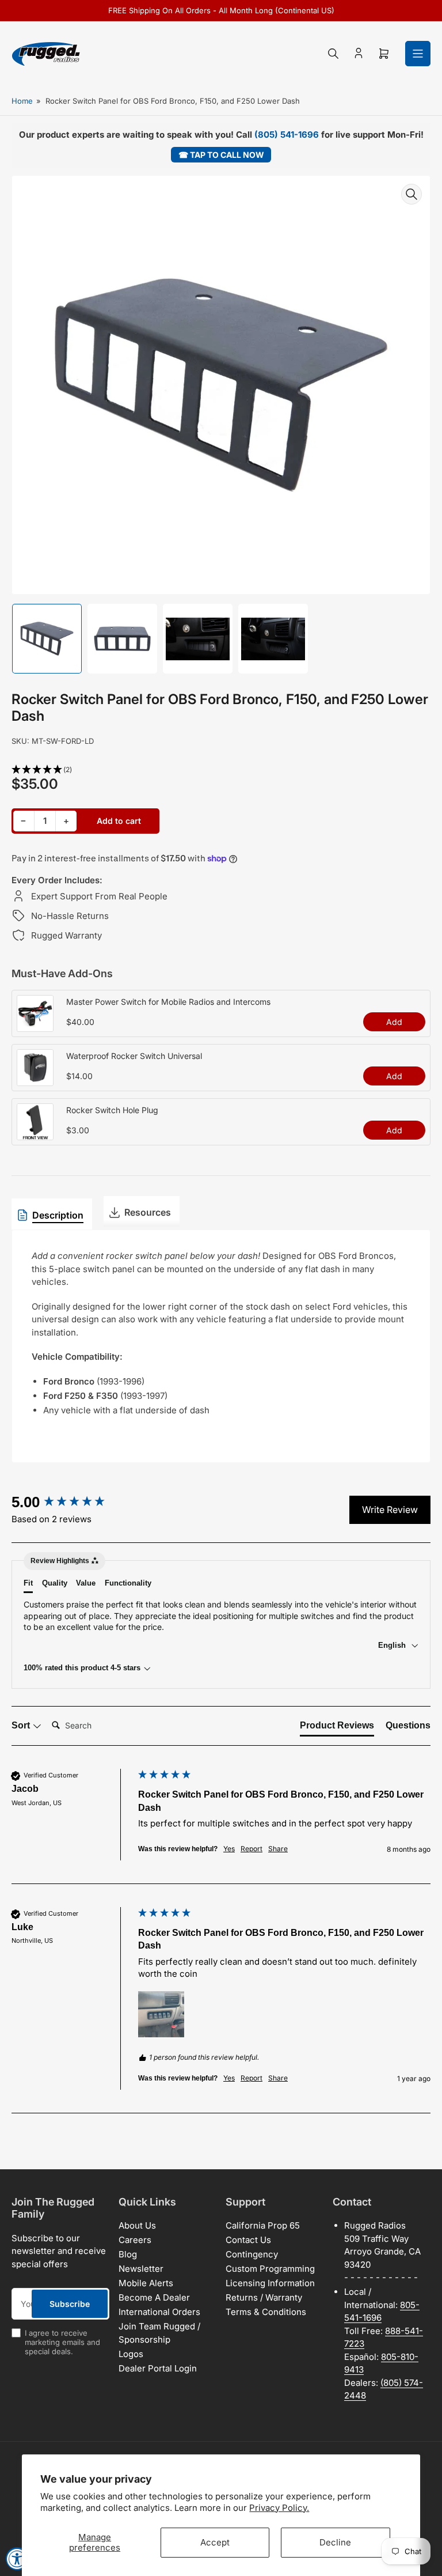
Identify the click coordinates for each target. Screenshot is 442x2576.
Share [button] (278, 1849)
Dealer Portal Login (158, 2368)
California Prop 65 (263, 2225)
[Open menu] (418, 54)
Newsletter (141, 2269)
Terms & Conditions (266, 2312)
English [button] (393, 1645)
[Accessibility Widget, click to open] (17, 2559)
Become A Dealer (154, 2297)
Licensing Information (270, 2283)
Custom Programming (270, 2269)
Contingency (252, 2254)
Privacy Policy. (279, 2508)
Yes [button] (229, 1849)
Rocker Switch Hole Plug (112, 1110)
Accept (215, 2542)
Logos (131, 2354)
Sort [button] (22, 1725)
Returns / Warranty (264, 2297)
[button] (221, 770)
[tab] (337, 1728)
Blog (128, 2254)
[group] (72, 1502)
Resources (148, 1212)
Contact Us (248, 2240)
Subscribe (70, 2304)
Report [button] (252, 1849)
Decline (335, 2542)
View (35, 1026)
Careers (135, 2240)
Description (58, 1215)
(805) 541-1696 (287, 135)
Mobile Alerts (146, 2283)
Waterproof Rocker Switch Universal (134, 1056)
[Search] (333, 54)
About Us (137, 2225)
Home (22, 101)
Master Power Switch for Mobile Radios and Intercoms (168, 1002)
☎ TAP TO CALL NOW (221, 155)
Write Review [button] (390, 1510)
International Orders (159, 2312)
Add (394, 1022)
